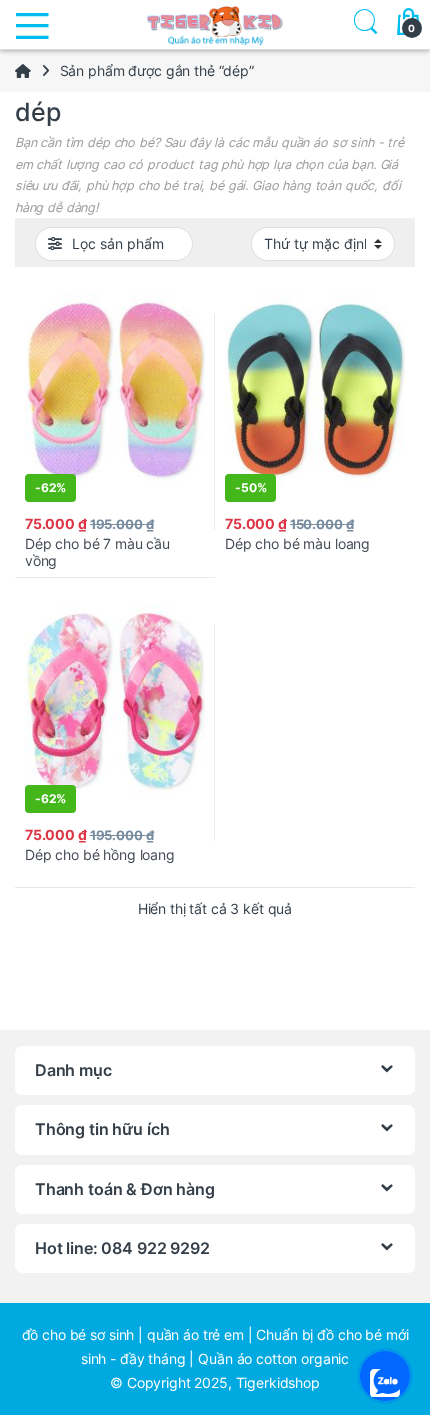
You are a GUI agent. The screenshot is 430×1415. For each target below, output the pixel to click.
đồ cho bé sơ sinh (78, 1334)
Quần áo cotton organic (273, 1358)
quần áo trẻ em (195, 1334)
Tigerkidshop (278, 1382)
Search (362, 24)
